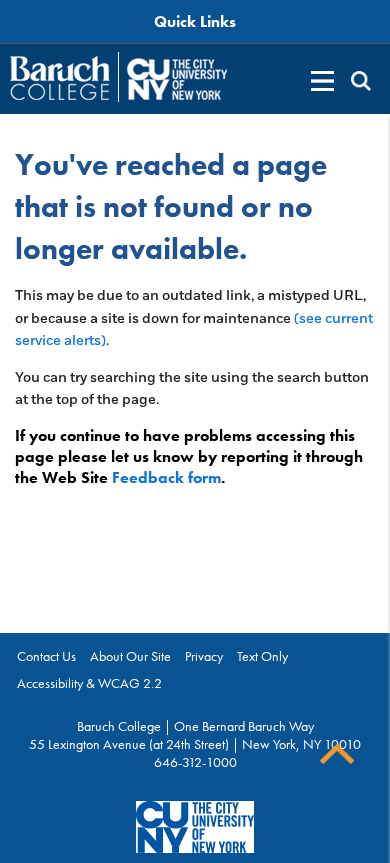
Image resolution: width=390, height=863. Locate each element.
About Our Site (130, 656)
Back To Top (337, 754)
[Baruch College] (60, 78)
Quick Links (195, 21)
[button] (361, 81)
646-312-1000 (195, 762)
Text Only (262, 656)
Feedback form (166, 477)
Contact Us (46, 656)
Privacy (204, 656)
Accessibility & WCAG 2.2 (89, 683)
